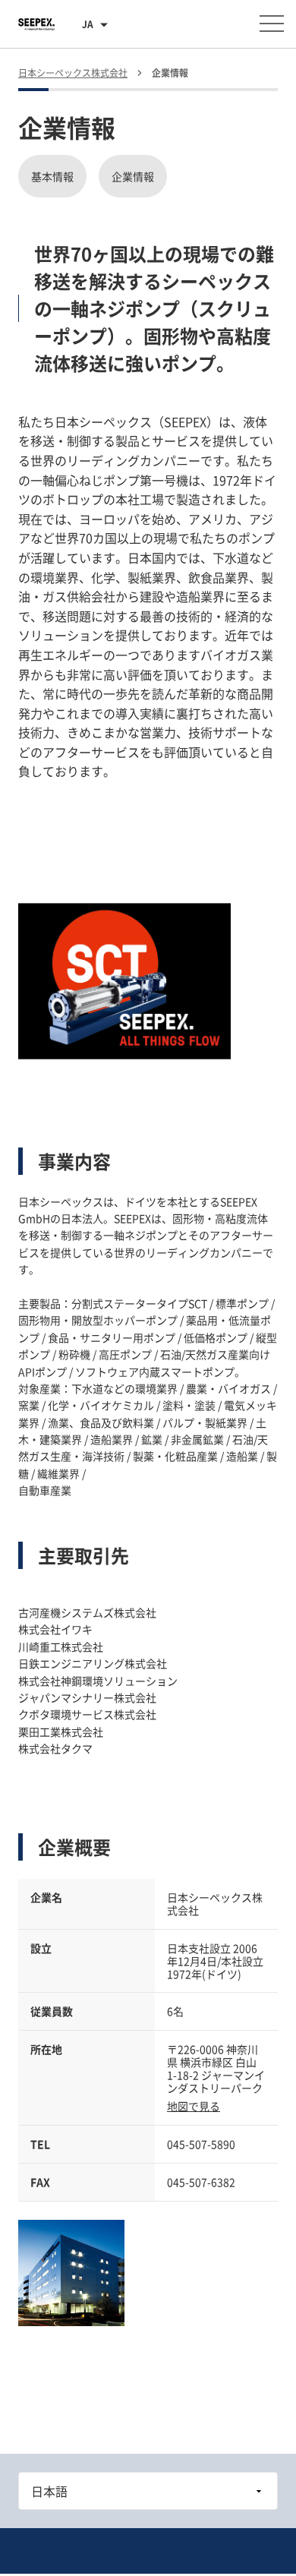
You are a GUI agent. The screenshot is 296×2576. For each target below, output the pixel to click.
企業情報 (133, 176)
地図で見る (194, 2106)
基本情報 (52, 176)
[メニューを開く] (272, 24)
